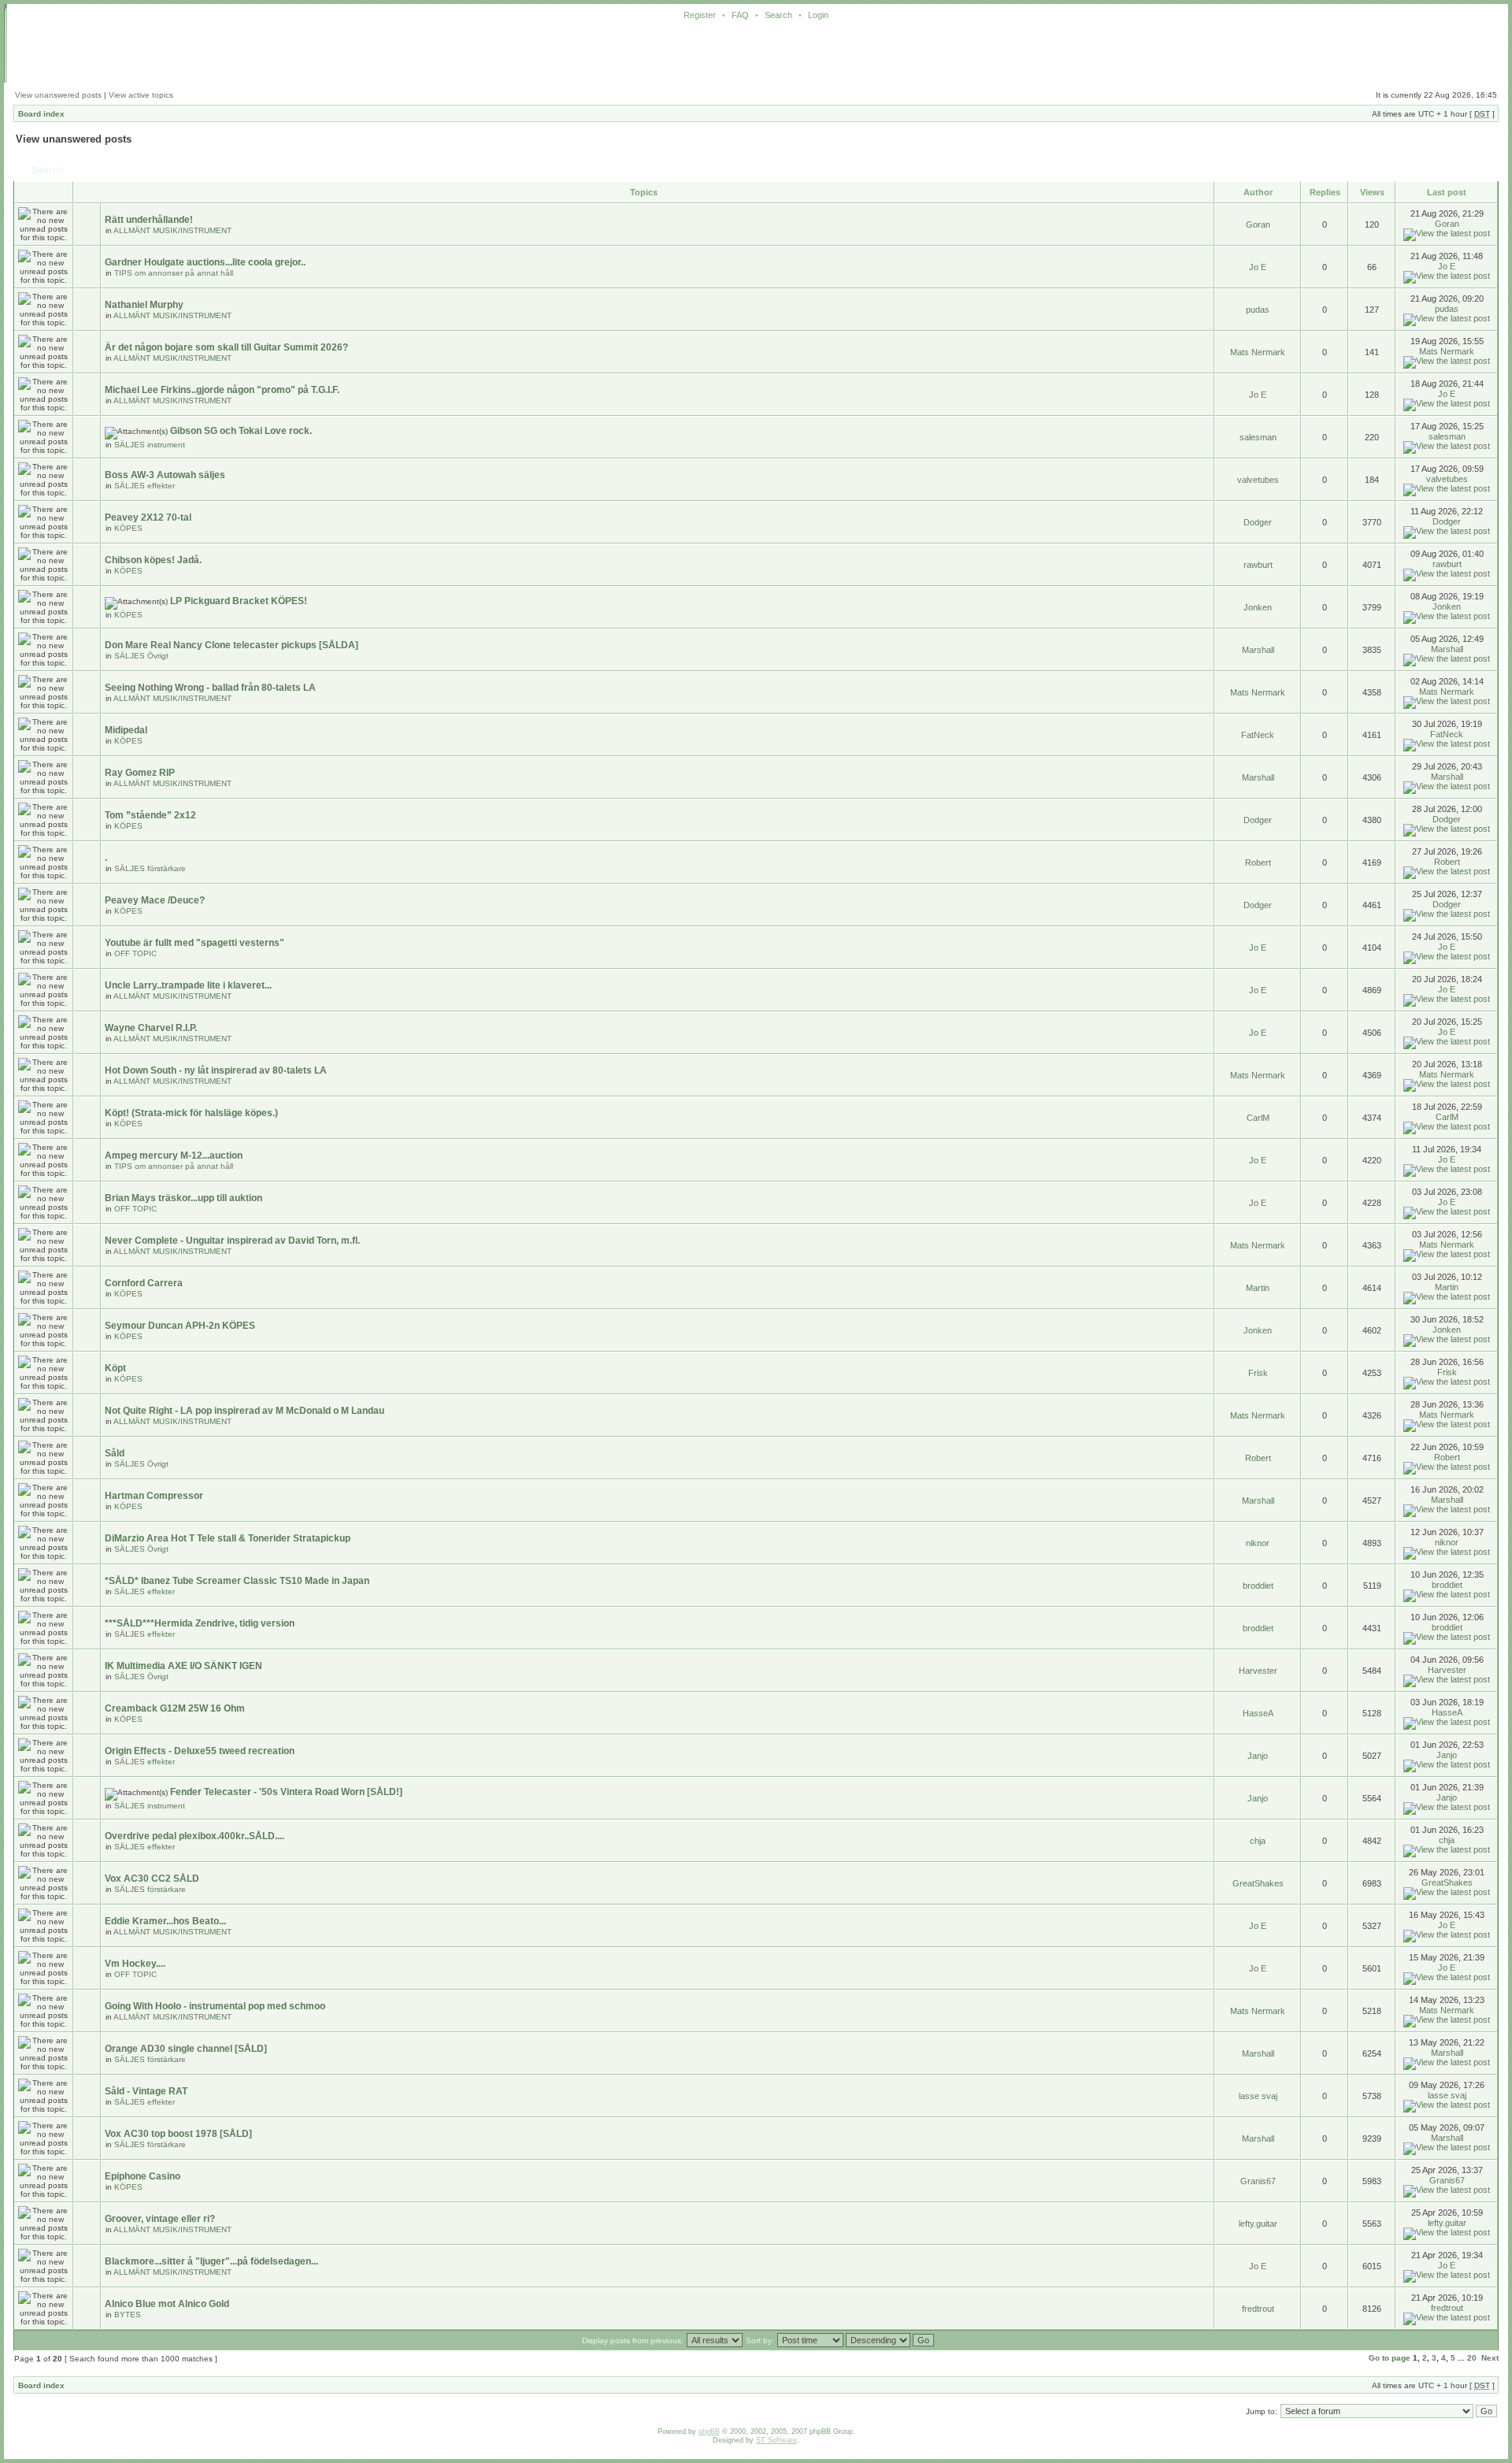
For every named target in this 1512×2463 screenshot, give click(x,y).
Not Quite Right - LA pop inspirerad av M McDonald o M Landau (245, 1411)
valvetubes (1258, 480)
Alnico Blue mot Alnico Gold (167, 2304)
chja (1258, 1841)
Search (778, 15)
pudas (1258, 310)
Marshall (1258, 650)
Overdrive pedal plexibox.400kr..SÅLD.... (195, 1836)
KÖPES (128, 528)
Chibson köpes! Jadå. (153, 560)
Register (700, 15)
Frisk (1258, 1373)
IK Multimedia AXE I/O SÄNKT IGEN (183, 1666)
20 (1472, 2358)
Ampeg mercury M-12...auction (174, 1155)
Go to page (1390, 2358)
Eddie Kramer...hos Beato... (165, 1921)
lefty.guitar (1258, 2224)
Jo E (1258, 267)
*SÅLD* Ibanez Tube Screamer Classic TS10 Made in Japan (237, 1581)
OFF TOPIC (135, 953)
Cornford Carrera (144, 1283)
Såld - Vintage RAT (146, 2091)
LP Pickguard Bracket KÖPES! (239, 601)
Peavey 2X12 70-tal (148, 517)
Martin (1258, 1288)
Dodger (1258, 522)
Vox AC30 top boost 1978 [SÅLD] (178, 2134)
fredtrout (1258, 2309)
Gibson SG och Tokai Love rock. (241, 431)
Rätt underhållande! (149, 220)
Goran (1258, 224)
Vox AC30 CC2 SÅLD (152, 1879)
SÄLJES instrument (150, 445)
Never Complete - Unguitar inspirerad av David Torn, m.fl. (232, 1241)
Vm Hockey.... (135, 1964)
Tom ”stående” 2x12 (150, 815)
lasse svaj (1258, 2096)
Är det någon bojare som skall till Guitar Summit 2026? (226, 347)
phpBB (709, 2431)
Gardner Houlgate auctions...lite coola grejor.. (205, 262)
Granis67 (1258, 2181)
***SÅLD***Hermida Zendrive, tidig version (200, 1623)
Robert (1258, 862)
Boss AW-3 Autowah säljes (165, 475)
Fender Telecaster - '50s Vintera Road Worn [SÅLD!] (286, 1792)
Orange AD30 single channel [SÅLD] (186, 2049)
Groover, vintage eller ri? (160, 2219)
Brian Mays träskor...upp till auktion (183, 1198)
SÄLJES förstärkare (150, 868)
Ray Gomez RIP (140, 773)
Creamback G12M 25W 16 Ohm (175, 1708)
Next (1490, 2358)
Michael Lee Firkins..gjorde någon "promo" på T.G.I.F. (222, 390)
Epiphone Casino (143, 2176)
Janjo (1258, 1756)
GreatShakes (1258, 1883)
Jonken (1258, 607)
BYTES (128, 2315)
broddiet (1258, 1586)
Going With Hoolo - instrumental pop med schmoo (215, 2006)
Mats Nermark (1258, 352)
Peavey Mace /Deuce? (155, 900)
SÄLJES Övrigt (141, 656)
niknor (1258, 1543)
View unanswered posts (58, 95)
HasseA (1258, 1713)
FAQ (740, 15)
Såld (115, 1453)
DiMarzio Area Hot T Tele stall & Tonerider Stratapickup (228, 1538)
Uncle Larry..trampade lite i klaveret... (188, 985)
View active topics (141, 95)
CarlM (1258, 1118)
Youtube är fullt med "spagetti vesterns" (195, 943)
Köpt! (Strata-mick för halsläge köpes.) (191, 1113)
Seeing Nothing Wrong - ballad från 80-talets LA (210, 688)
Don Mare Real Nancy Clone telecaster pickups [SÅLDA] (232, 645)
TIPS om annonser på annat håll (174, 273)
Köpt (115, 1368)
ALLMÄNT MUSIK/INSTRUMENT (172, 230)
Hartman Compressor (154, 1496)
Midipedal (126, 730)
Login (818, 15)
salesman (1258, 437)
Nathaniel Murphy (144, 305)
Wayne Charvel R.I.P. (151, 1028)
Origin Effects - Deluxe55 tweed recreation (200, 1751)
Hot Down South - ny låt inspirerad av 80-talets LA (216, 1070)
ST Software (776, 2440)
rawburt (1258, 565)
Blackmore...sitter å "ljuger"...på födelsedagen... (211, 2261)
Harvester (1258, 1671)
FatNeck (1258, 735)
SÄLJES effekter (145, 486)
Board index (41, 114)
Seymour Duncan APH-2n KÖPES (180, 1326)
